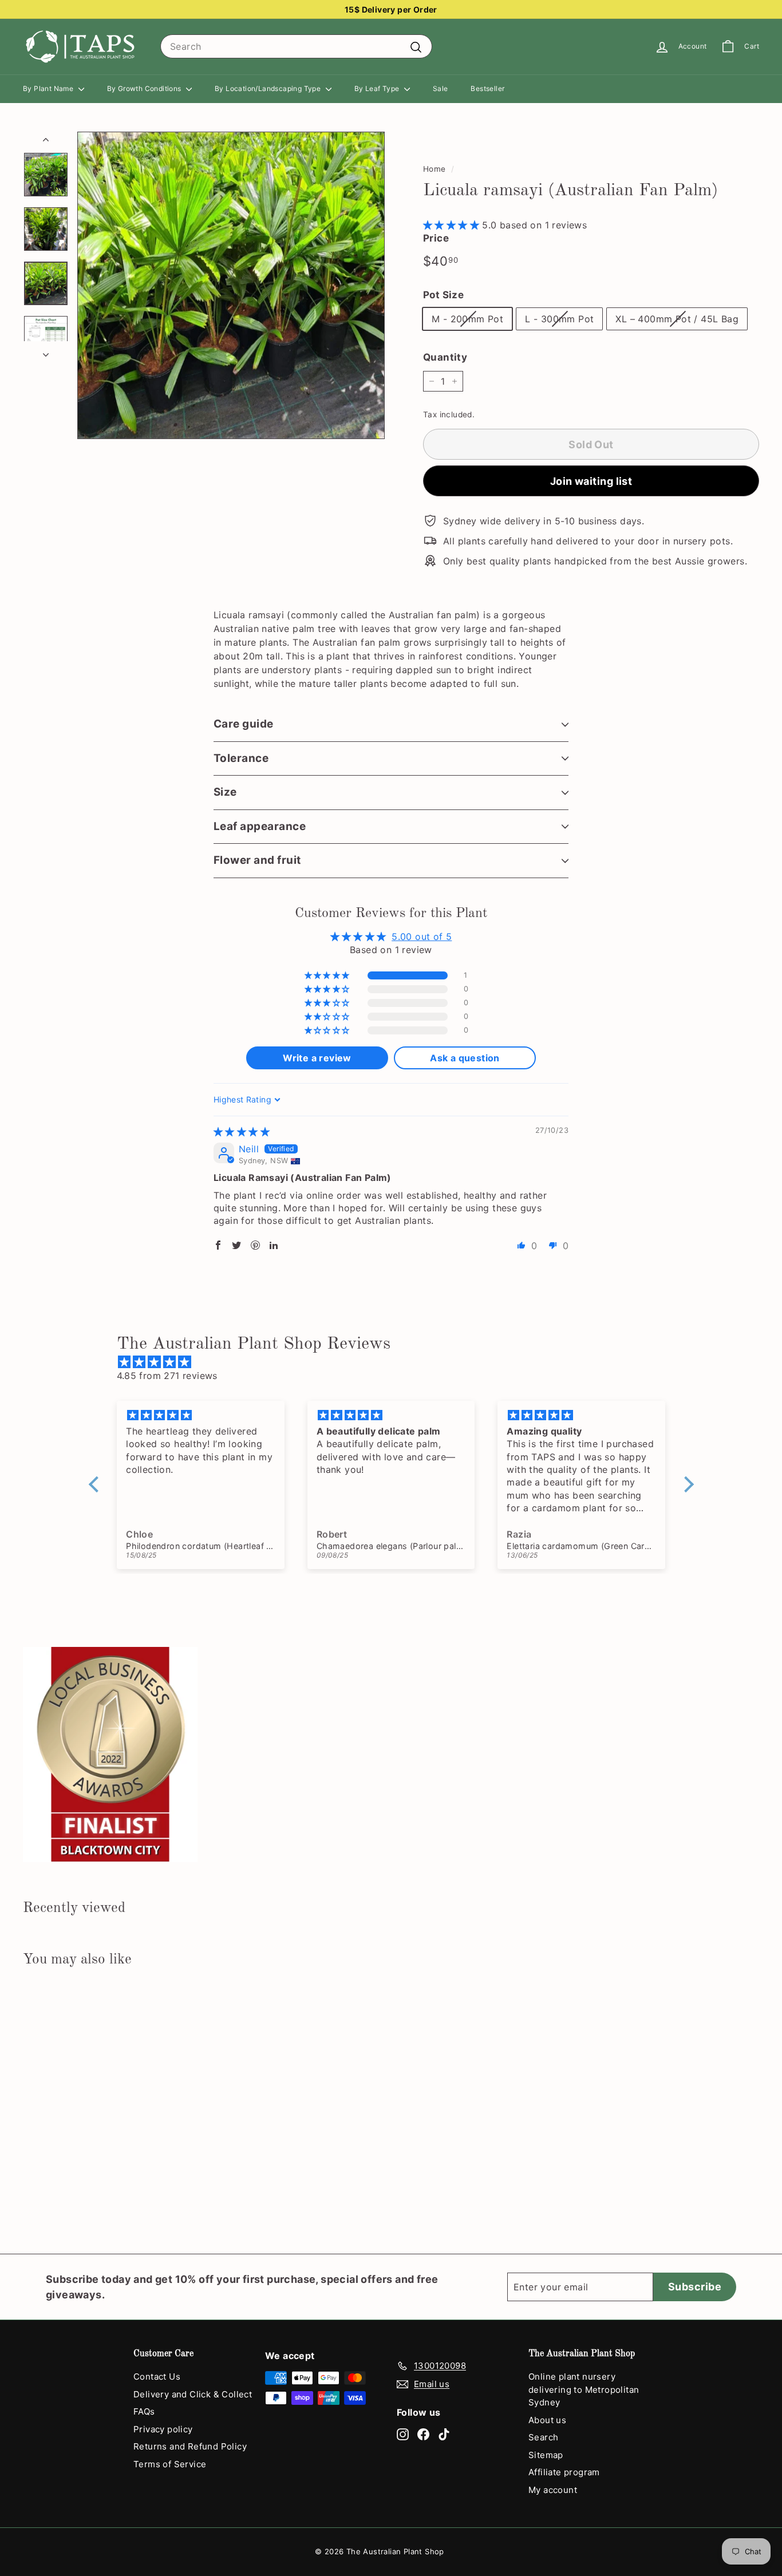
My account (553, 2490)
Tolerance (241, 758)
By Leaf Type (378, 88)
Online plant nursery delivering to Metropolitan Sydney (584, 2389)
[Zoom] (231, 285)
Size (225, 792)
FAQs (144, 2411)
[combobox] (296, 46)
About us (547, 2420)
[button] (453, 225)
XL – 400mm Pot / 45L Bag (677, 319)
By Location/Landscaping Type (269, 88)
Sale (441, 88)
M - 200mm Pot (467, 319)
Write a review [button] (317, 1058)
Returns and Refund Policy (190, 2446)
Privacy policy (163, 2429)
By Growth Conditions (145, 88)
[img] (242, 1132)
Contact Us (157, 2377)
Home (435, 169)
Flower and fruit (257, 860)
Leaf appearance (260, 826)
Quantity (445, 357)
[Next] (46, 351)
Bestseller (487, 88)
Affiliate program (564, 2472)
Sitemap (546, 2455)
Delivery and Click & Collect (193, 2394)
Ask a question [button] (465, 1058)
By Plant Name (49, 88)
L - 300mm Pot (559, 319)
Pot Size (443, 295)
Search (543, 2437)
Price (436, 238)
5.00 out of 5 (422, 937)
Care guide (244, 724)
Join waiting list (591, 481)
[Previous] (46, 141)
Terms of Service (170, 2464)
